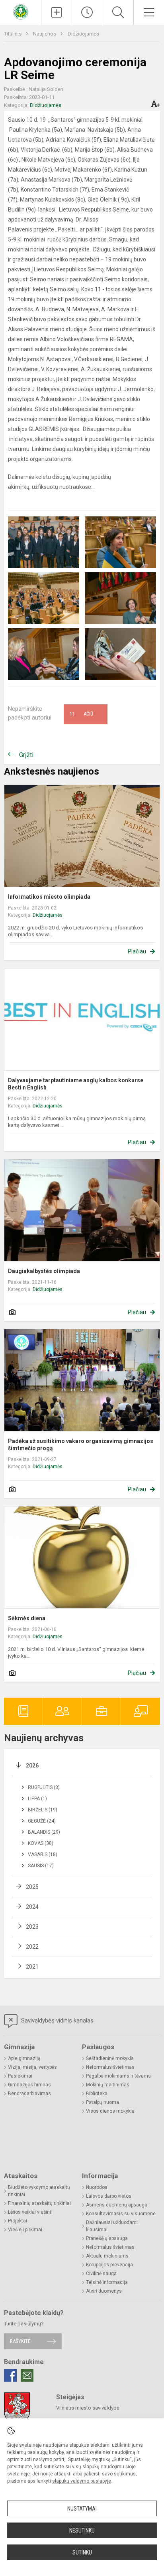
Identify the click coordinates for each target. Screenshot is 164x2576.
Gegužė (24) (42, 1821)
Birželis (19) (43, 1810)
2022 (32, 1947)
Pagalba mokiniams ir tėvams (118, 2076)
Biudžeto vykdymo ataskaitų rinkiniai (39, 2191)
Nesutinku (82, 2531)
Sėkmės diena (27, 1618)
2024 (32, 1907)
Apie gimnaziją (24, 2058)
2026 (32, 1765)
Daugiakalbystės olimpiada (44, 1271)
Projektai (18, 2221)
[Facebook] (10, 2375)
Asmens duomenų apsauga (117, 2205)
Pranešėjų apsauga (107, 2238)
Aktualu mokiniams (107, 2256)
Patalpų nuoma (102, 2102)
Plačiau (137, 951)
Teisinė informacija (107, 2282)
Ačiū (81, 714)
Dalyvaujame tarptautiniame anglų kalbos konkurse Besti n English (76, 1084)
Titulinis (13, 34)
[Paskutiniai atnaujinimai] (87, 12)
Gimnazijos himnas (29, 2085)
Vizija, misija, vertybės (32, 2067)
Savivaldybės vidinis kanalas (57, 2020)
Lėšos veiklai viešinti (30, 2212)
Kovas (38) (41, 1843)
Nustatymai (82, 2509)
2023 (32, 1927)
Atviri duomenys (104, 2291)
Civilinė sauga (101, 2274)
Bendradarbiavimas (29, 2094)
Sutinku (82, 2552)
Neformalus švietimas (110, 2067)
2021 (32, 1967)
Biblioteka (97, 2094)
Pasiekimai (20, 2076)
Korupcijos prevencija (109, 2265)
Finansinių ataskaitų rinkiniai (39, 2203)
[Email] (27, 2375)
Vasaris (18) (43, 1854)
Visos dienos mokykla (110, 2111)
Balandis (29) (44, 1832)
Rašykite (20, 2341)
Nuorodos (97, 2187)
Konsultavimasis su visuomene (121, 2214)
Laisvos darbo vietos (109, 2196)
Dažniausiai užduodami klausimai (112, 2226)
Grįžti (26, 755)
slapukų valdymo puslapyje (82, 2481)
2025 (32, 1887)
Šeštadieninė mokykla (110, 2058)
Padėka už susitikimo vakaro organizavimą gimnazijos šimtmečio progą (81, 1445)
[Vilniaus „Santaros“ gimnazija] (21, 11)
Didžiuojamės (83, 34)
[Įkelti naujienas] (57, 12)
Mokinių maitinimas (108, 2085)
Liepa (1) (37, 1799)
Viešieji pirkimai (25, 2230)
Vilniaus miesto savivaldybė (88, 2408)
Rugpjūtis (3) (44, 1787)
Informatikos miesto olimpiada (49, 897)
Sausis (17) (41, 1866)
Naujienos (45, 34)
